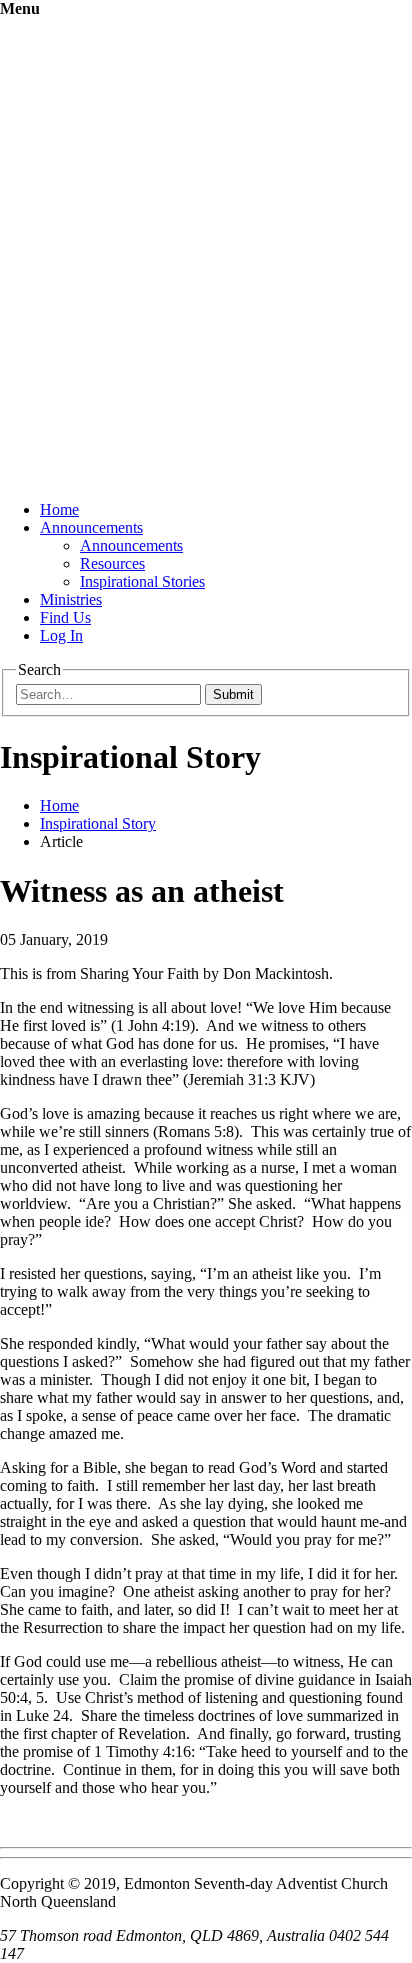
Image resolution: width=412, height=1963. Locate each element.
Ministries (71, 599)
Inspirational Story (98, 823)
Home (59, 509)
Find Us (65, 617)
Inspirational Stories (142, 581)
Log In (61, 635)
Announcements (91, 527)
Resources (112, 563)
